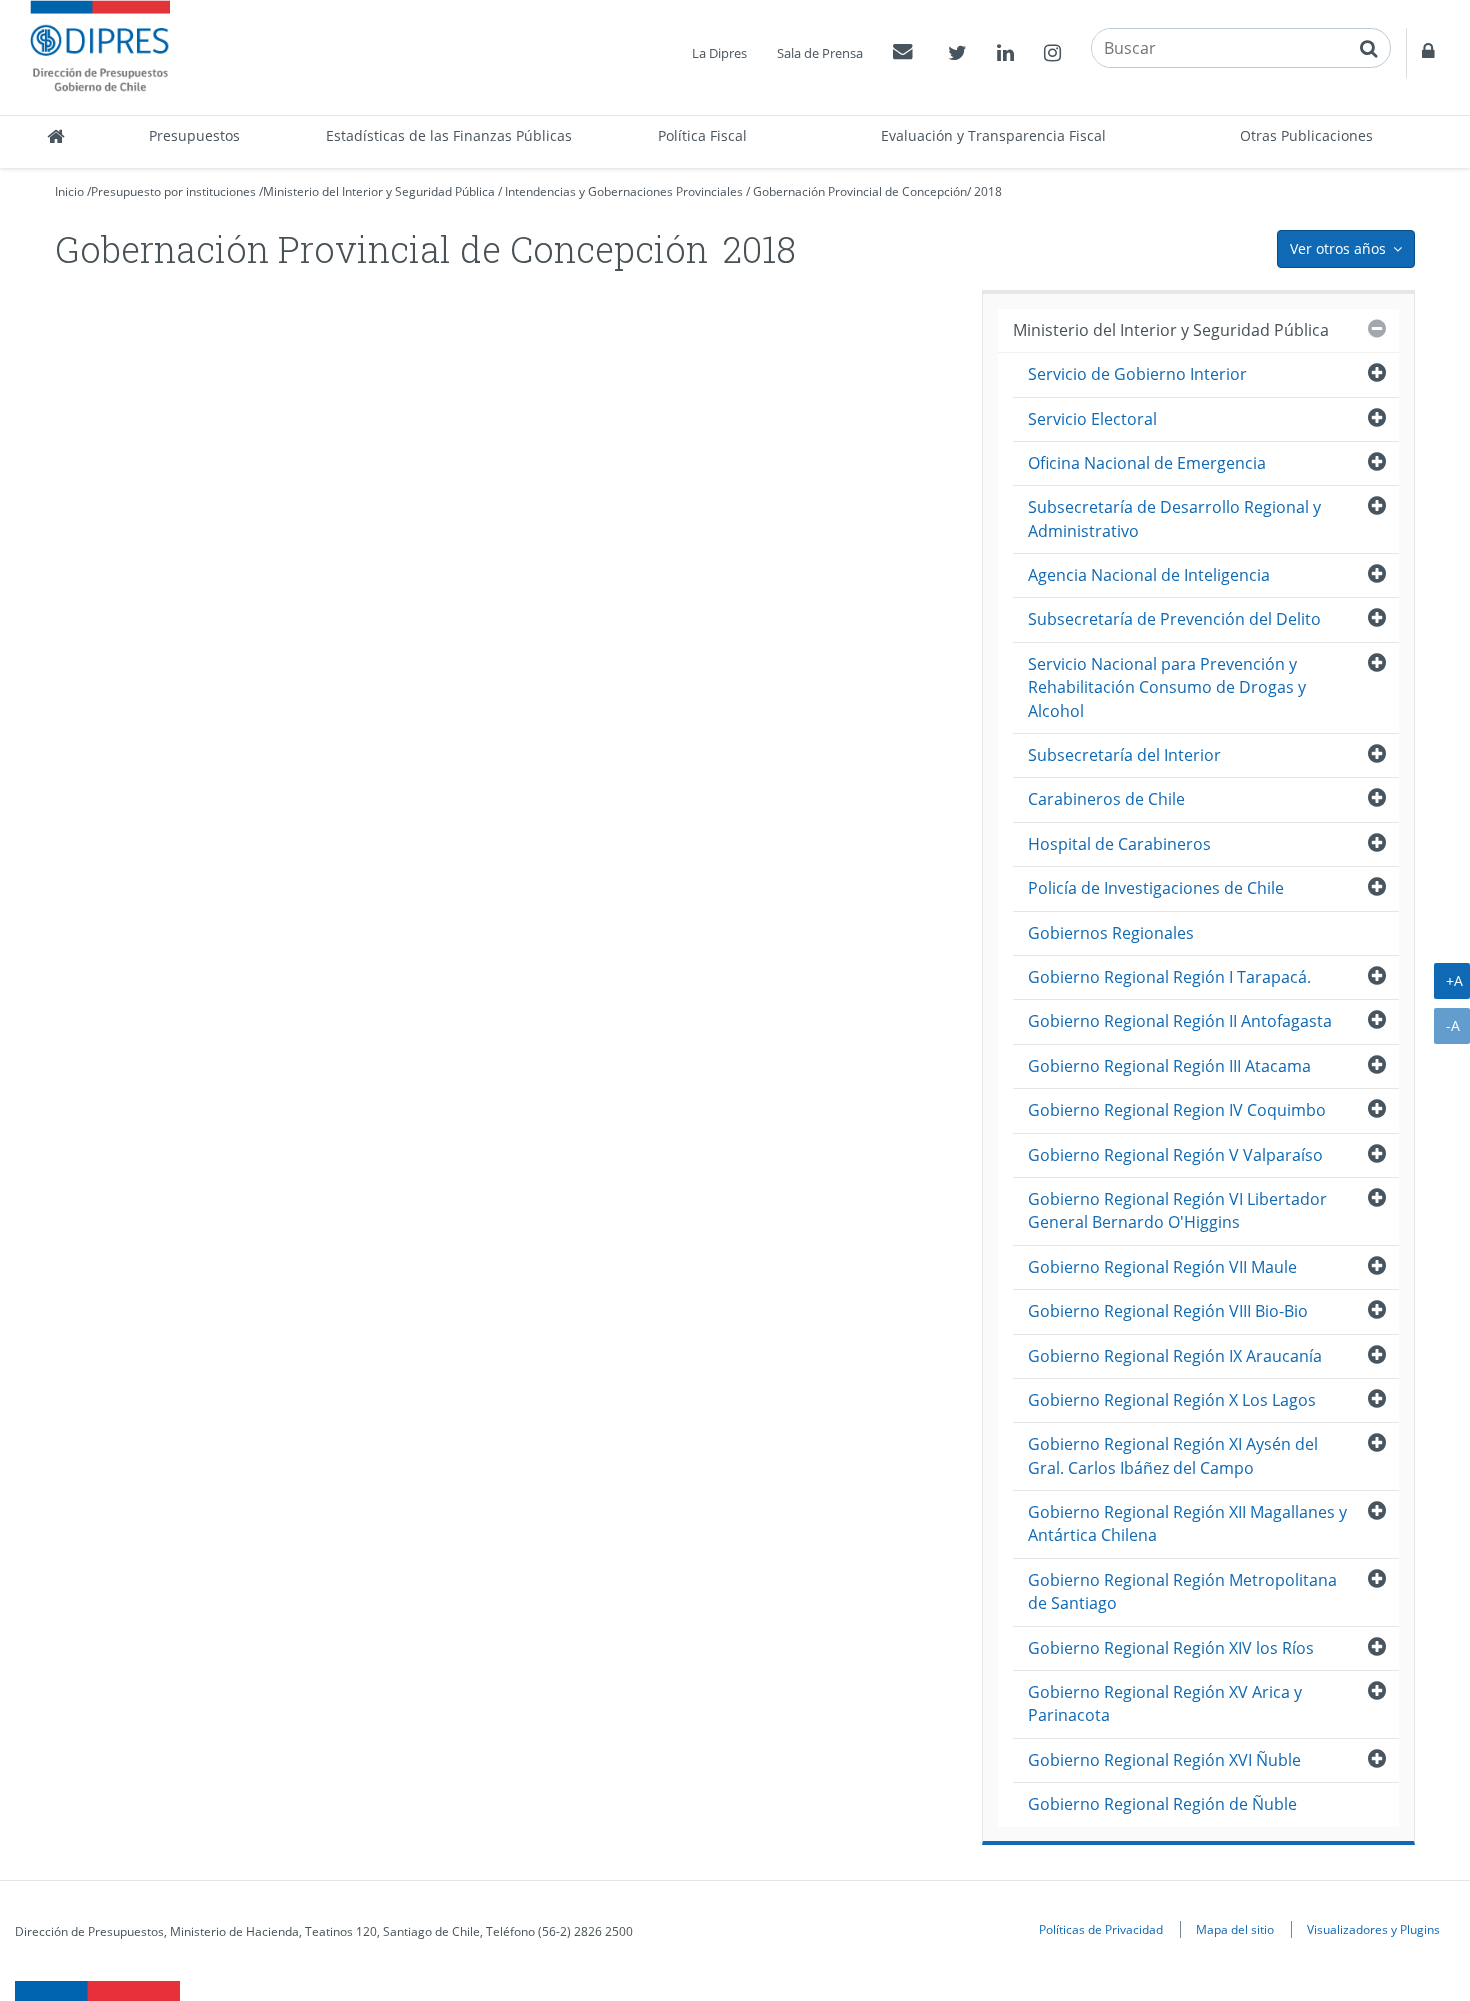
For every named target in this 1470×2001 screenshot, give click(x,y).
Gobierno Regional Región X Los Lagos (1172, 1400)
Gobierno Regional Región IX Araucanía (1175, 1356)
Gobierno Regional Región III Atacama (1169, 1066)
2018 (988, 191)
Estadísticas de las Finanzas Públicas (449, 135)
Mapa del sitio (1235, 1929)
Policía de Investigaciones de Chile (1156, 888)
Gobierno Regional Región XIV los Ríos (1171, 1648)
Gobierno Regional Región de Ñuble (1162, 1804)
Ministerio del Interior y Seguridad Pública (379, 191)
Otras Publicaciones (1306, 135)
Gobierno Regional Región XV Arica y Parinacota (1165, 1703)
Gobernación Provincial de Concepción (860, 191)
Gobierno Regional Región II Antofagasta (1180, 1021)
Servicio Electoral (1092, 419)
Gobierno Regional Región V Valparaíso (1175, 1155)
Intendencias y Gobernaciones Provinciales (624, 191)
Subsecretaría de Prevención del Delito (1174, 619)
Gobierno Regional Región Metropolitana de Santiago (1182, 1591)
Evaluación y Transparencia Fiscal (993, 135)
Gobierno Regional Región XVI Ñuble (1164, 1760)
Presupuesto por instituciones (173, 191)
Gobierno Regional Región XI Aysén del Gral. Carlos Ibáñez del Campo (1173, 1455)
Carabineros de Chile (1106, 799)
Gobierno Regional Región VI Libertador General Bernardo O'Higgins (1177, 1210)
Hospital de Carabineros (1119, 844)
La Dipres (719, 53)
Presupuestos (194, 135)
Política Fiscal (702, 135)
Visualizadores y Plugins (1373, 1929)
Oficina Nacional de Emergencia (1147, 463)
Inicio (69, 191)
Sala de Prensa (820, 53)
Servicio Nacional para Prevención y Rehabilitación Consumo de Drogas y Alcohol (1167, 687)
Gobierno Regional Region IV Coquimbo (1177, 1110)
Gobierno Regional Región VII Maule (1162, 1267)
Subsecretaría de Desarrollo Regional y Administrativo (1174, 518)
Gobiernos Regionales (1111, 933)
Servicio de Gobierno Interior (1137, 374)
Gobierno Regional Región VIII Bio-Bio (1168, 1311)
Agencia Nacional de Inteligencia (1149, 575)
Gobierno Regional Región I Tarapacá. (1169, 977)
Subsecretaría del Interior (1124, 755)
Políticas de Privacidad (1101, 1929)
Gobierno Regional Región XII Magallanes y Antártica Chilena (1187, 1523)
